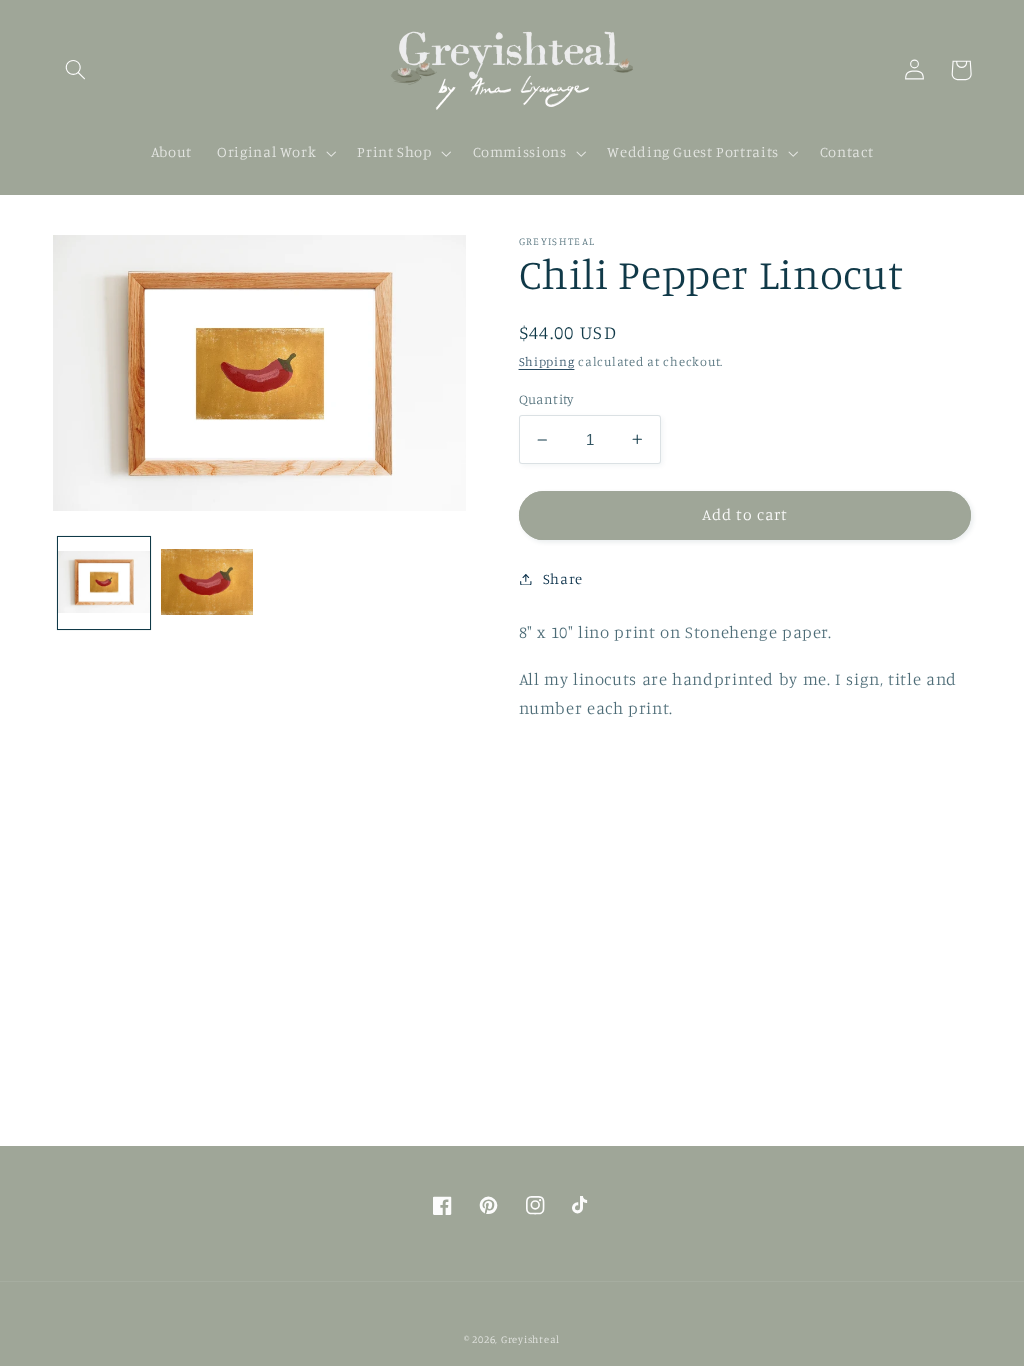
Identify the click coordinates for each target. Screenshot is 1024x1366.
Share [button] (563, 578)
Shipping (547, 361)
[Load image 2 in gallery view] (207, 583)
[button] (76, 70)
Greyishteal (530, 1339)
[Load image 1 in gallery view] (104, 583)
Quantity (546, 399)
